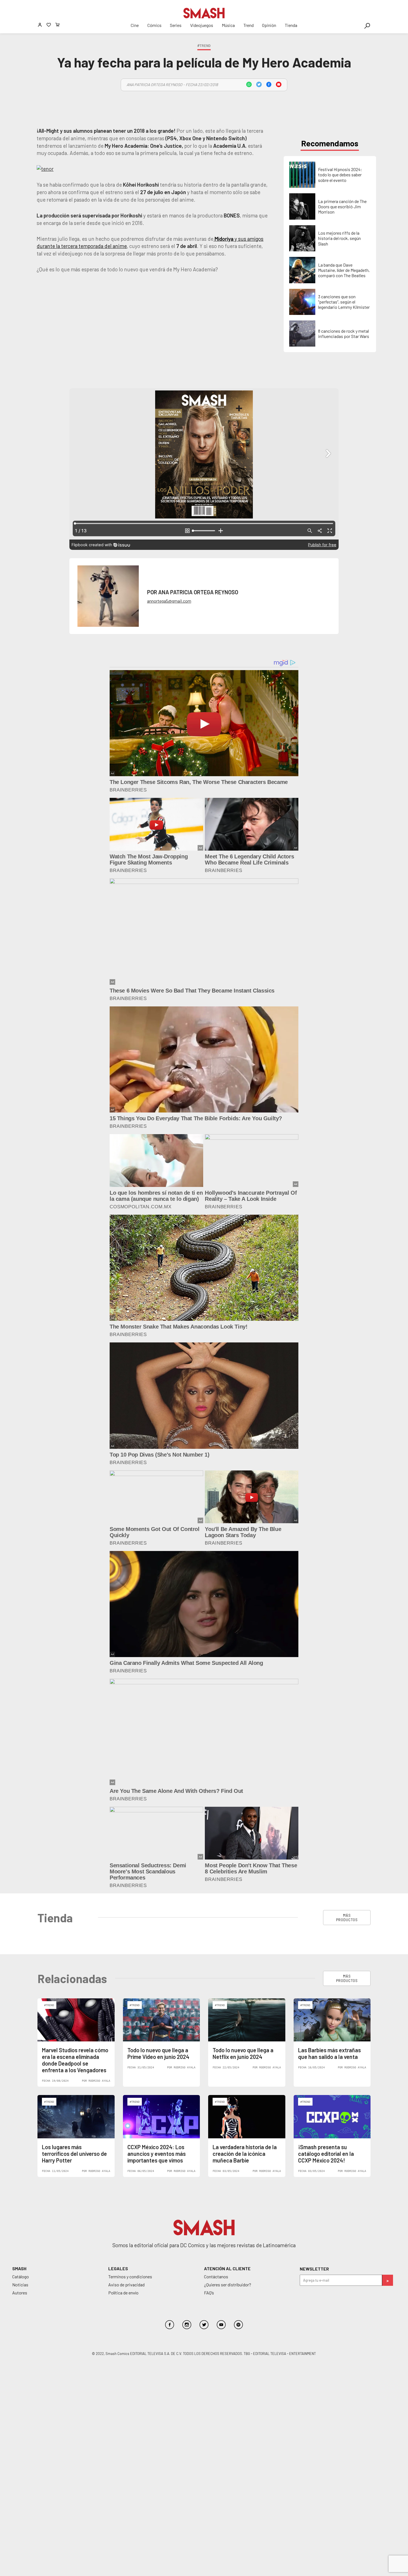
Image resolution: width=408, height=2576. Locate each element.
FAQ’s (209, 2293)
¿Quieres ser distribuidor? (228, 2285)
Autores (20, 2293)
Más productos (347, 1918)
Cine (135, 25)
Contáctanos (216, 2276)
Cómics (154, 25)
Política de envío (123, 2293)
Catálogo (21, 2276)
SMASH (19, 2268)
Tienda (291, 25)
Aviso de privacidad (126, 2285)
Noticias (20, 2285)
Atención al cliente (227, 2268)
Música (228, 25)
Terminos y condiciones (130, 2276)
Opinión (269, 25)
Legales (118, 2268)
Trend (249, 25)
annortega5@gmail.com (169, 601)
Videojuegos (202, 25)
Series (176, 25)
